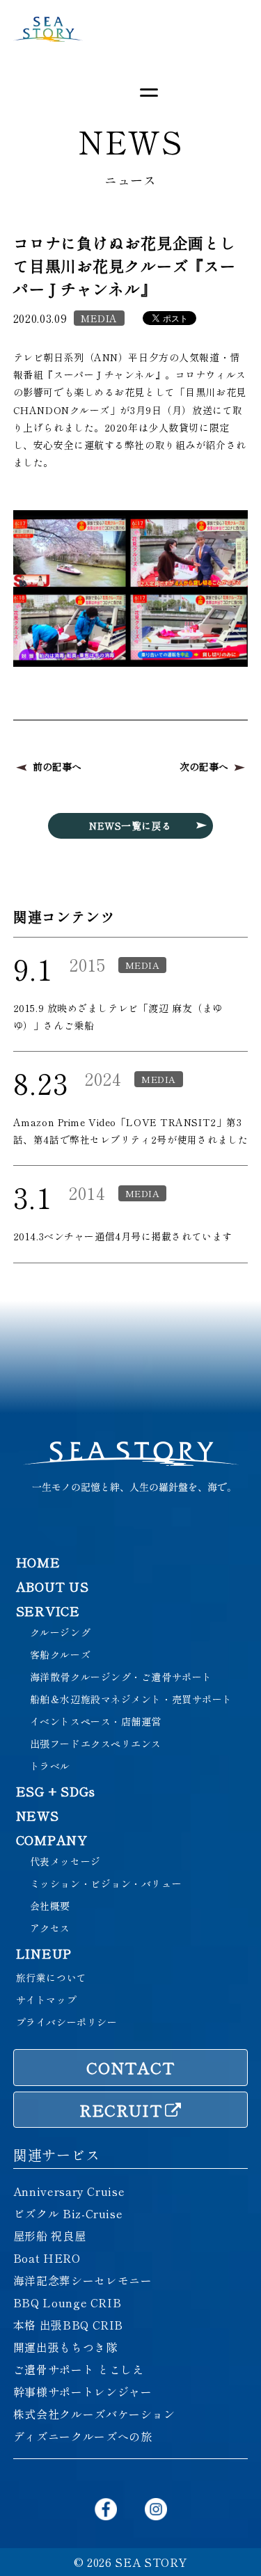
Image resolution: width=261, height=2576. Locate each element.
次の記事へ (204, 766)
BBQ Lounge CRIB (68, 2302)
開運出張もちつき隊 (65, 2347)
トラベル (50, 1766)
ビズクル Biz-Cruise (68, 2213)
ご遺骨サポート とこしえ (79, 2369)
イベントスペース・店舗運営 (96, 1721)
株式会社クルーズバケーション (94, 2414)
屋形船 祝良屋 (49, 2236)
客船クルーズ (60, 1654)
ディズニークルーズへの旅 (83, 2436)
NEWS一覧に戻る (130, 825)
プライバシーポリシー (67, 2022)
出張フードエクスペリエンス (96, 1744)
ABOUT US (53, 1586)
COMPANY (52, 1840)
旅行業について (52, 1977)
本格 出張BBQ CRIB (68, 2325)
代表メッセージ (65, 1861)
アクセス (50, 1928)
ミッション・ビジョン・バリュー (106, 1883)
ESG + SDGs (56, 1791)
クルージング (60, 1632)
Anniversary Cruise (69, 2191)
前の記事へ (57, 766)
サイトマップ (46, 2000)
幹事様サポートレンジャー (83, 2392)
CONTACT (130, 2067)
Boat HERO (47, 2258)
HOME (38, 1562)
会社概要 (50, 1906)
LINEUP (44, 1953)
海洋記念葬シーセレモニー (83, 2280)
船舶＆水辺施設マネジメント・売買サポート (131, 1699)
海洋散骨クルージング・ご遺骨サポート (121, 1677)
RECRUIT (121, 2110)
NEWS (38, 1815)
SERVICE (48, 1611)
